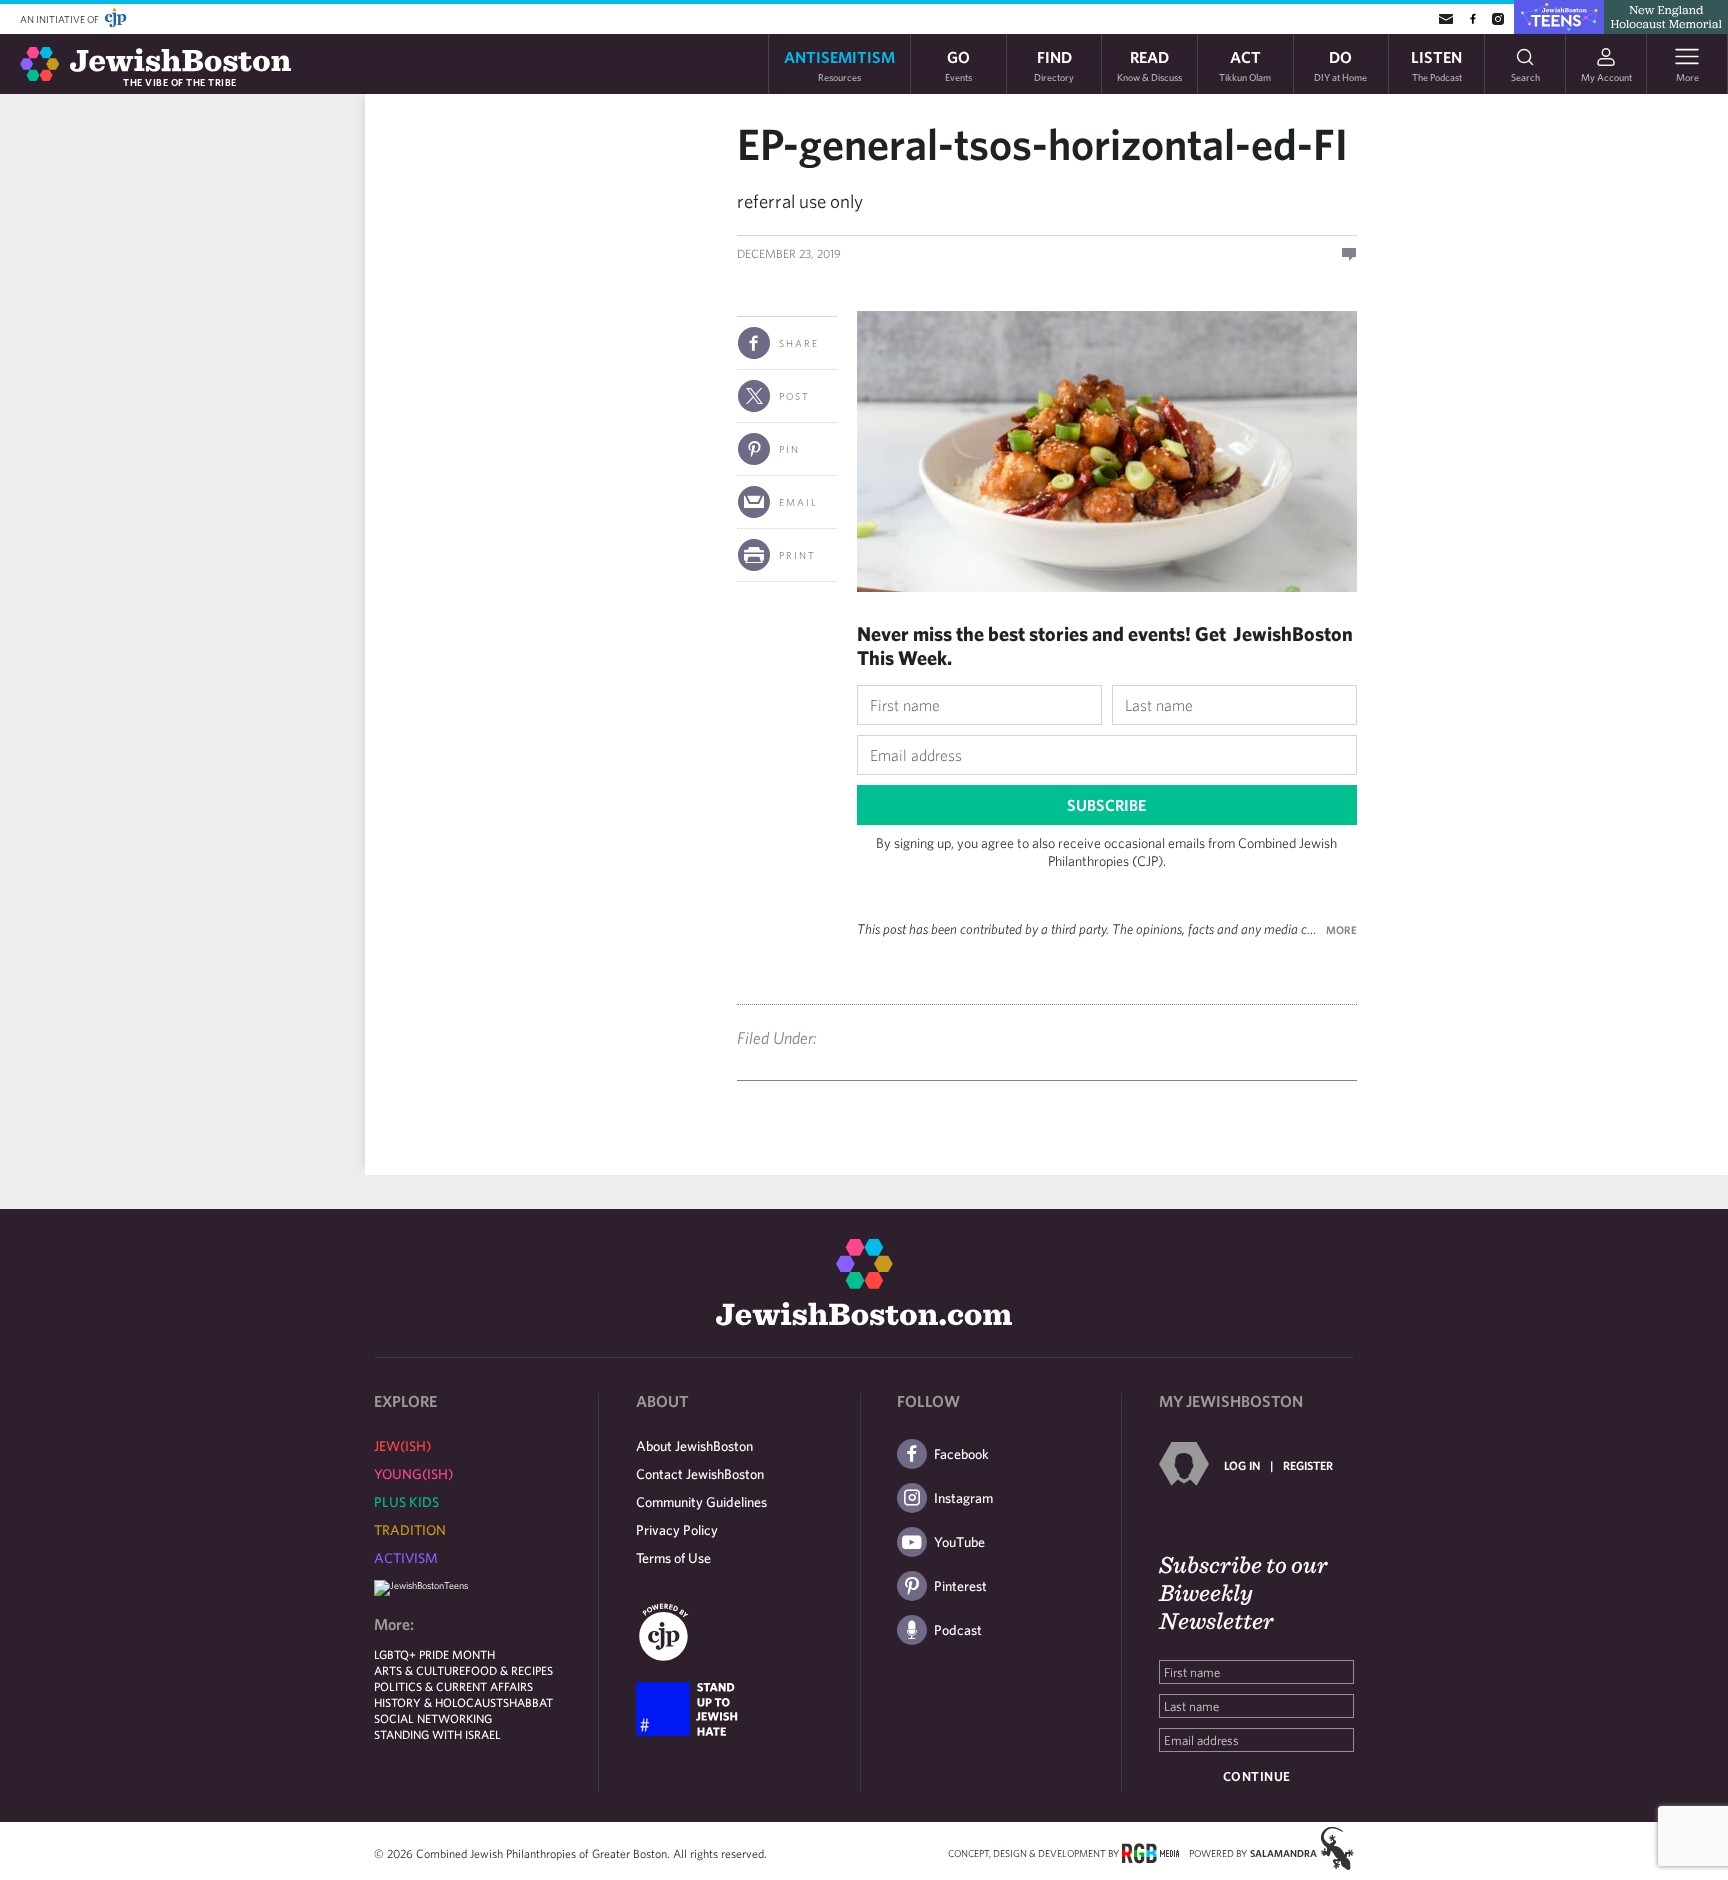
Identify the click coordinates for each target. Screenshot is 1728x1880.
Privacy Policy (677, 1530)
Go (958, 64)
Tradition (410, 1530)
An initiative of (60, 19)
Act (1245, 64)
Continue (1257, 1776)
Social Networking (433, 1718)
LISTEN (1436, 64)
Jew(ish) (402, 1446)
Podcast (958, 1630)
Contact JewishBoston (700, 1474)
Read (1149, 64)
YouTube (959, 1542)
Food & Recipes (509, 1670)
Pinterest (960, 1586)
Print (797, 555)
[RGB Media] (1150, 1852)
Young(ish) (413, 1474)
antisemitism (839, 64)
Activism (406, 1558)
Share (799, 343)
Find (1054, 64)
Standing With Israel (437, 1734)
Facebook (961, 1454)
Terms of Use (673, 1558)
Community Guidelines (701, 1502)
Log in (1242, 1465)
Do (1340, 64)
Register (1308, 1465)
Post (794, 396)
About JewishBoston (694, 1446)
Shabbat (528, 1702)
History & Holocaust (438, 1702)
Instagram (963, 1498)
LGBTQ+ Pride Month (434, 1654)
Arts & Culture (419, 1670)
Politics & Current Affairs (453, 1686)
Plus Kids (406, 1502)
